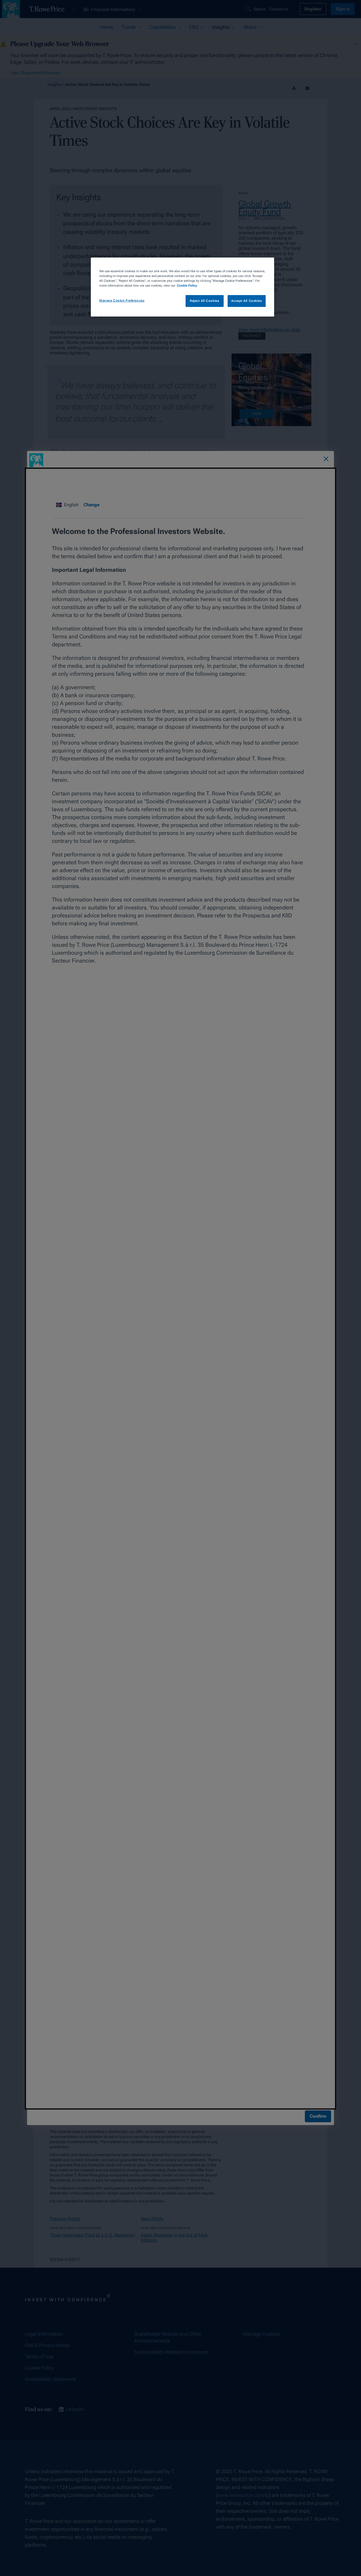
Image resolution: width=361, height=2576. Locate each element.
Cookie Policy (187, 285)
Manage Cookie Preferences (122, 301)
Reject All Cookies (204, 301)
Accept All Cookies (246, 301)
